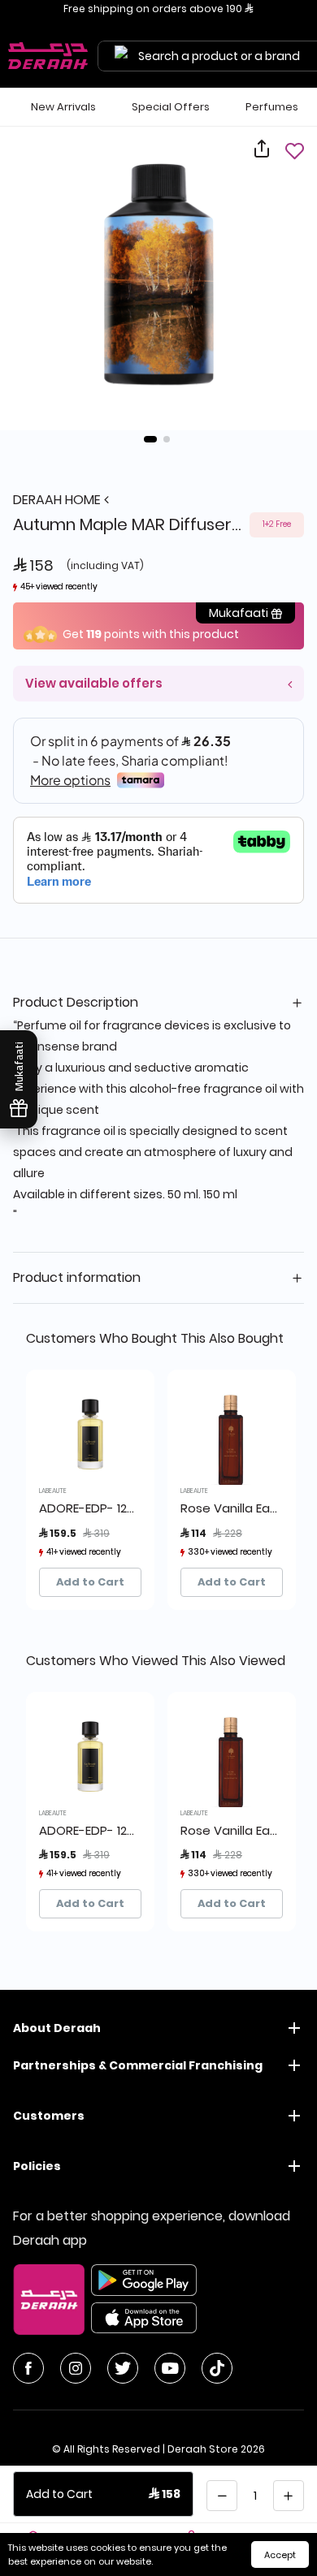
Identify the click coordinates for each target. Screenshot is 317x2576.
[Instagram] (76, 2368)
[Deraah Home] (49, 56)
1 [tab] (150, 439)
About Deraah (57, 2028)
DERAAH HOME (59, 500)
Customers (49, 2116)
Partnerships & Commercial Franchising (138, 2065)
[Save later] (294, 151)
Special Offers (171, 107)
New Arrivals (63, 107)
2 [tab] (167, 439)
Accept (280, 2555)
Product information (77, 1277)
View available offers (94, 683)
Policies (37, 2166)
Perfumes (272, 107)
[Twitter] (123, 2368)
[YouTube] (170, 2368)
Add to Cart (90, 1582)
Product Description (76, 1002)
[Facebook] (28, 2368)
